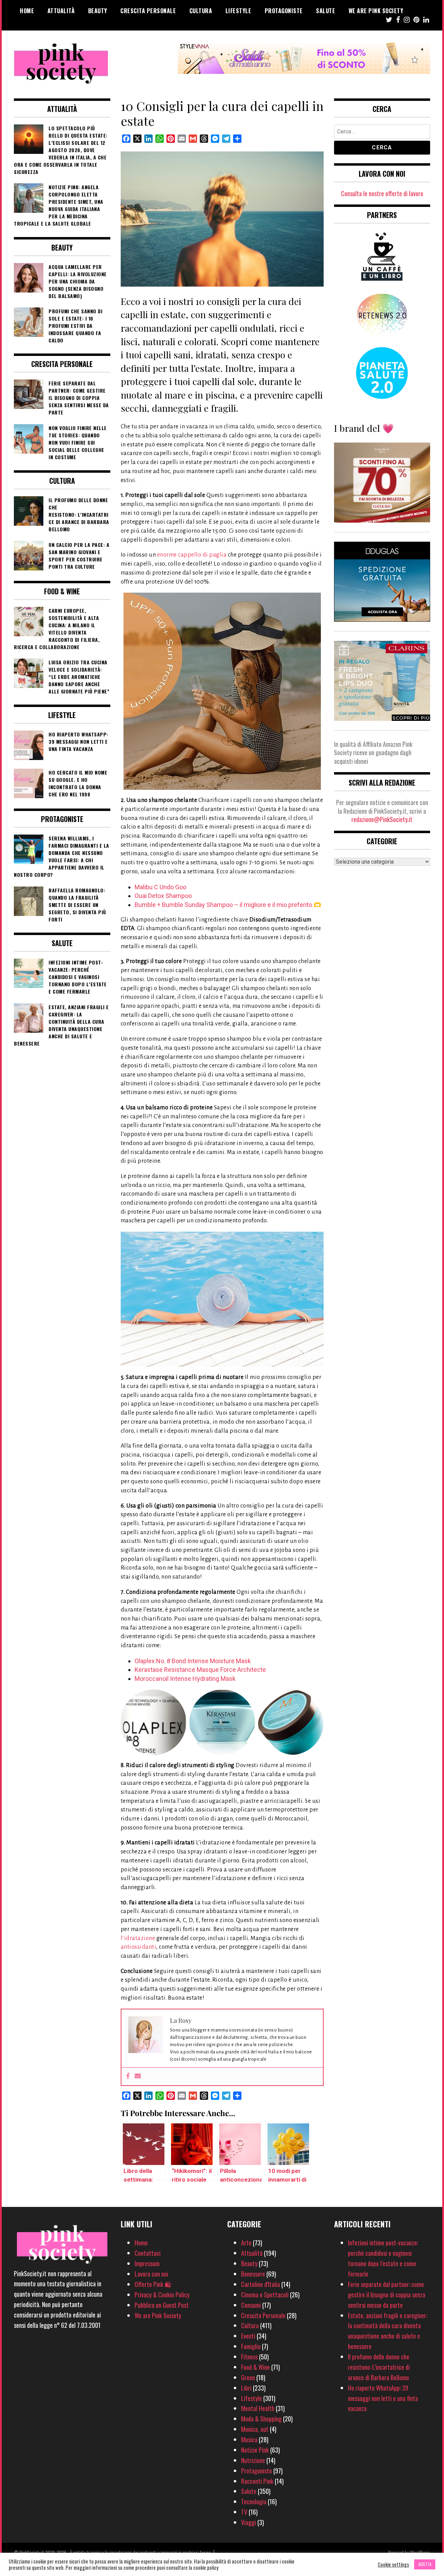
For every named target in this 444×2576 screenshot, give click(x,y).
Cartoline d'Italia (261, 2284)
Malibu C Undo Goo (160, 887)
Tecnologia (254, 2501)
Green (248, 2377)
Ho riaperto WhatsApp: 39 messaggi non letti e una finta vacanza (383, 2398)
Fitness (249, 2357)
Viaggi (249, 2522)
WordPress (420, 2552)
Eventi (248, 2336)
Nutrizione (253, 2460)
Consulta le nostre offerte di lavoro (382, 193)
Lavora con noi (151, 2274)
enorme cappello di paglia (192, 555)
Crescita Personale (148, 11)
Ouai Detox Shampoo (163, 896)
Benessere (253, 2274)
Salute (326, 11)
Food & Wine (255, 2367)
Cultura (201, 11)
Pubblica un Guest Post (162, 2305)
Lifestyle (238, 11)
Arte (246, 2243)
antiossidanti (139, 1947)
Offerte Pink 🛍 (153, 2284)
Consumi (251, 2305)
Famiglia (251, 2346)
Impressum (147, 2263)
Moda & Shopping (261, 2419)
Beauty (98, 11)
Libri (246, 2388)
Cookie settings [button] (393, 2565)
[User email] (138, 2076)
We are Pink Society (376, 11)
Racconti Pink (257, 2481)
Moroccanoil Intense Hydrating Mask (185, 1679)
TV (244, 2512)
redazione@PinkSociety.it (382, 819)
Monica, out (255, 2429)
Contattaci (148, 2253)
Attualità (61, 11)
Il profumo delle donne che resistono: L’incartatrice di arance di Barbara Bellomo (379, 2367)
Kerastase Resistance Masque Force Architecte (200, 1670)
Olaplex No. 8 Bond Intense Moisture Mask (193, 1661)
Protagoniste (284, 11)
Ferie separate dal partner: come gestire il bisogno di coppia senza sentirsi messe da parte (387, 2295)
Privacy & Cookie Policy (162, 2295)
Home (27, 11)
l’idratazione (138, 1938)
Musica (249, 2439)
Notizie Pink (255, 2450)
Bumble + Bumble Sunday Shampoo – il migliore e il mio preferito (223, 905)
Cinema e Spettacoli (265, 2295)
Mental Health (258, 2408)
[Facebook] (128, 2076)
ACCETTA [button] (425, 2564)
